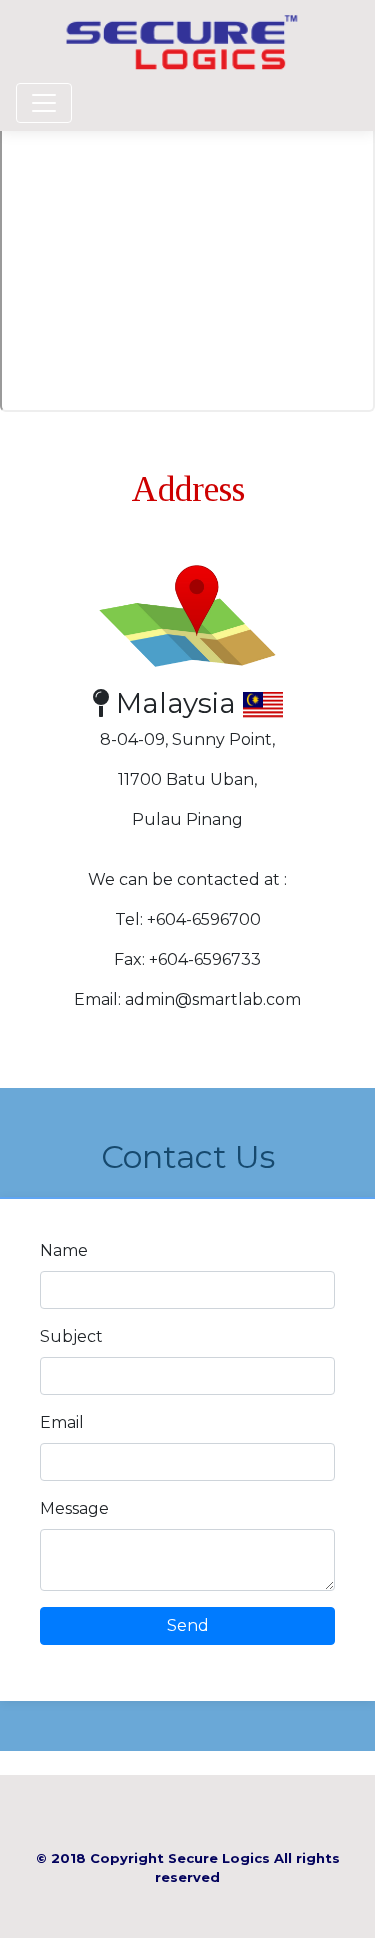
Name (64, 1250)
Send (188, 1625)
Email (62, 1422)
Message (74, 1508)
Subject (71, 1336)
